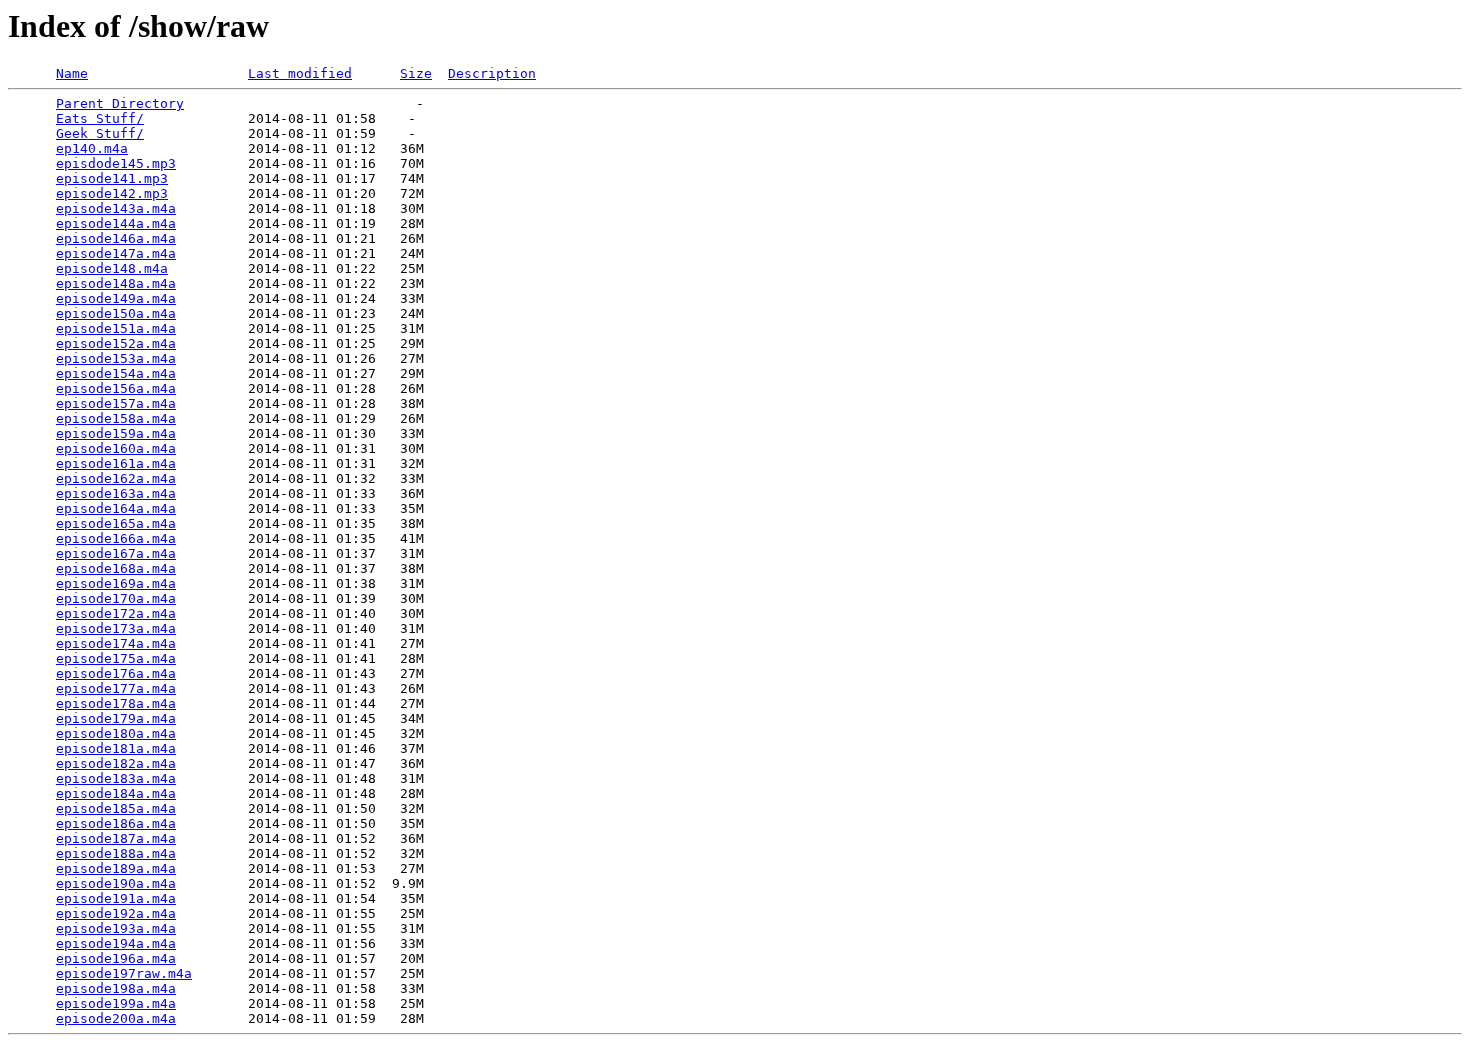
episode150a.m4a (116, 313)
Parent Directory (120, 103)
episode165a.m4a (116, 523)
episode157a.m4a (116, 403)
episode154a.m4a (116, 373)
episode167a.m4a (116, 553)
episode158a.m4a (116, 418)
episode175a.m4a (116, 658)
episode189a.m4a (116, 868)
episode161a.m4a (116, 463)
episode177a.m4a (116, 688)
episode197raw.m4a (124, 973)
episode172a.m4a (116, 613)
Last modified (300, 73)
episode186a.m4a (116, 823)
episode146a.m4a (116, 238)
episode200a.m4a (116, 1018)
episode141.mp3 (112, 178)
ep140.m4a (92, 148)
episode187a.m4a (116, 838)
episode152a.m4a (116, 343)
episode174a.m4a (116, 643)
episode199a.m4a (116, 1003)
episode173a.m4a (116, 628)
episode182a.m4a (116, 763)
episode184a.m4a (116, 793)
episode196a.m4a (116, 958)
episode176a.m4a (116, 673)
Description (492, 73)
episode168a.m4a (116, 568)
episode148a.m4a (116, 283)
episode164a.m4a (116, 508)
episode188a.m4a (116, 853)
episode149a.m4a (116, 298)
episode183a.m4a (116, 778)
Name (72, 73)
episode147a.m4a (116, 253)
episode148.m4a (112, 268)
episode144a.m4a (116, 223)
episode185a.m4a (116, 808)
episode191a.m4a (116, 898)
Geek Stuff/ (100, 133)
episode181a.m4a (116, 748)
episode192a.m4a (116, 913)
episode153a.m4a (116, 358)
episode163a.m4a (116, 493)
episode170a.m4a (116, 598)
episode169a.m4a (116, 583)
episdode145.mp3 (116, 163)
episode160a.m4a (116, 448)
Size (416, 73)
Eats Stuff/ (100, 118)
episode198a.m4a (116, 988)
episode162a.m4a (116, 478)
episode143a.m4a (116, 208)
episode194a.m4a (116, 943)
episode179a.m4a (116, 718)
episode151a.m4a (116, 328)
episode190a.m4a (116, 883)
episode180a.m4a (116, 733)
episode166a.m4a (116, 538)
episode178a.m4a (116, 703)
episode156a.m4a (116, 388)
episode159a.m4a (116, 433)
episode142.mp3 (112, 193)
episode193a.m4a (116, 928)
